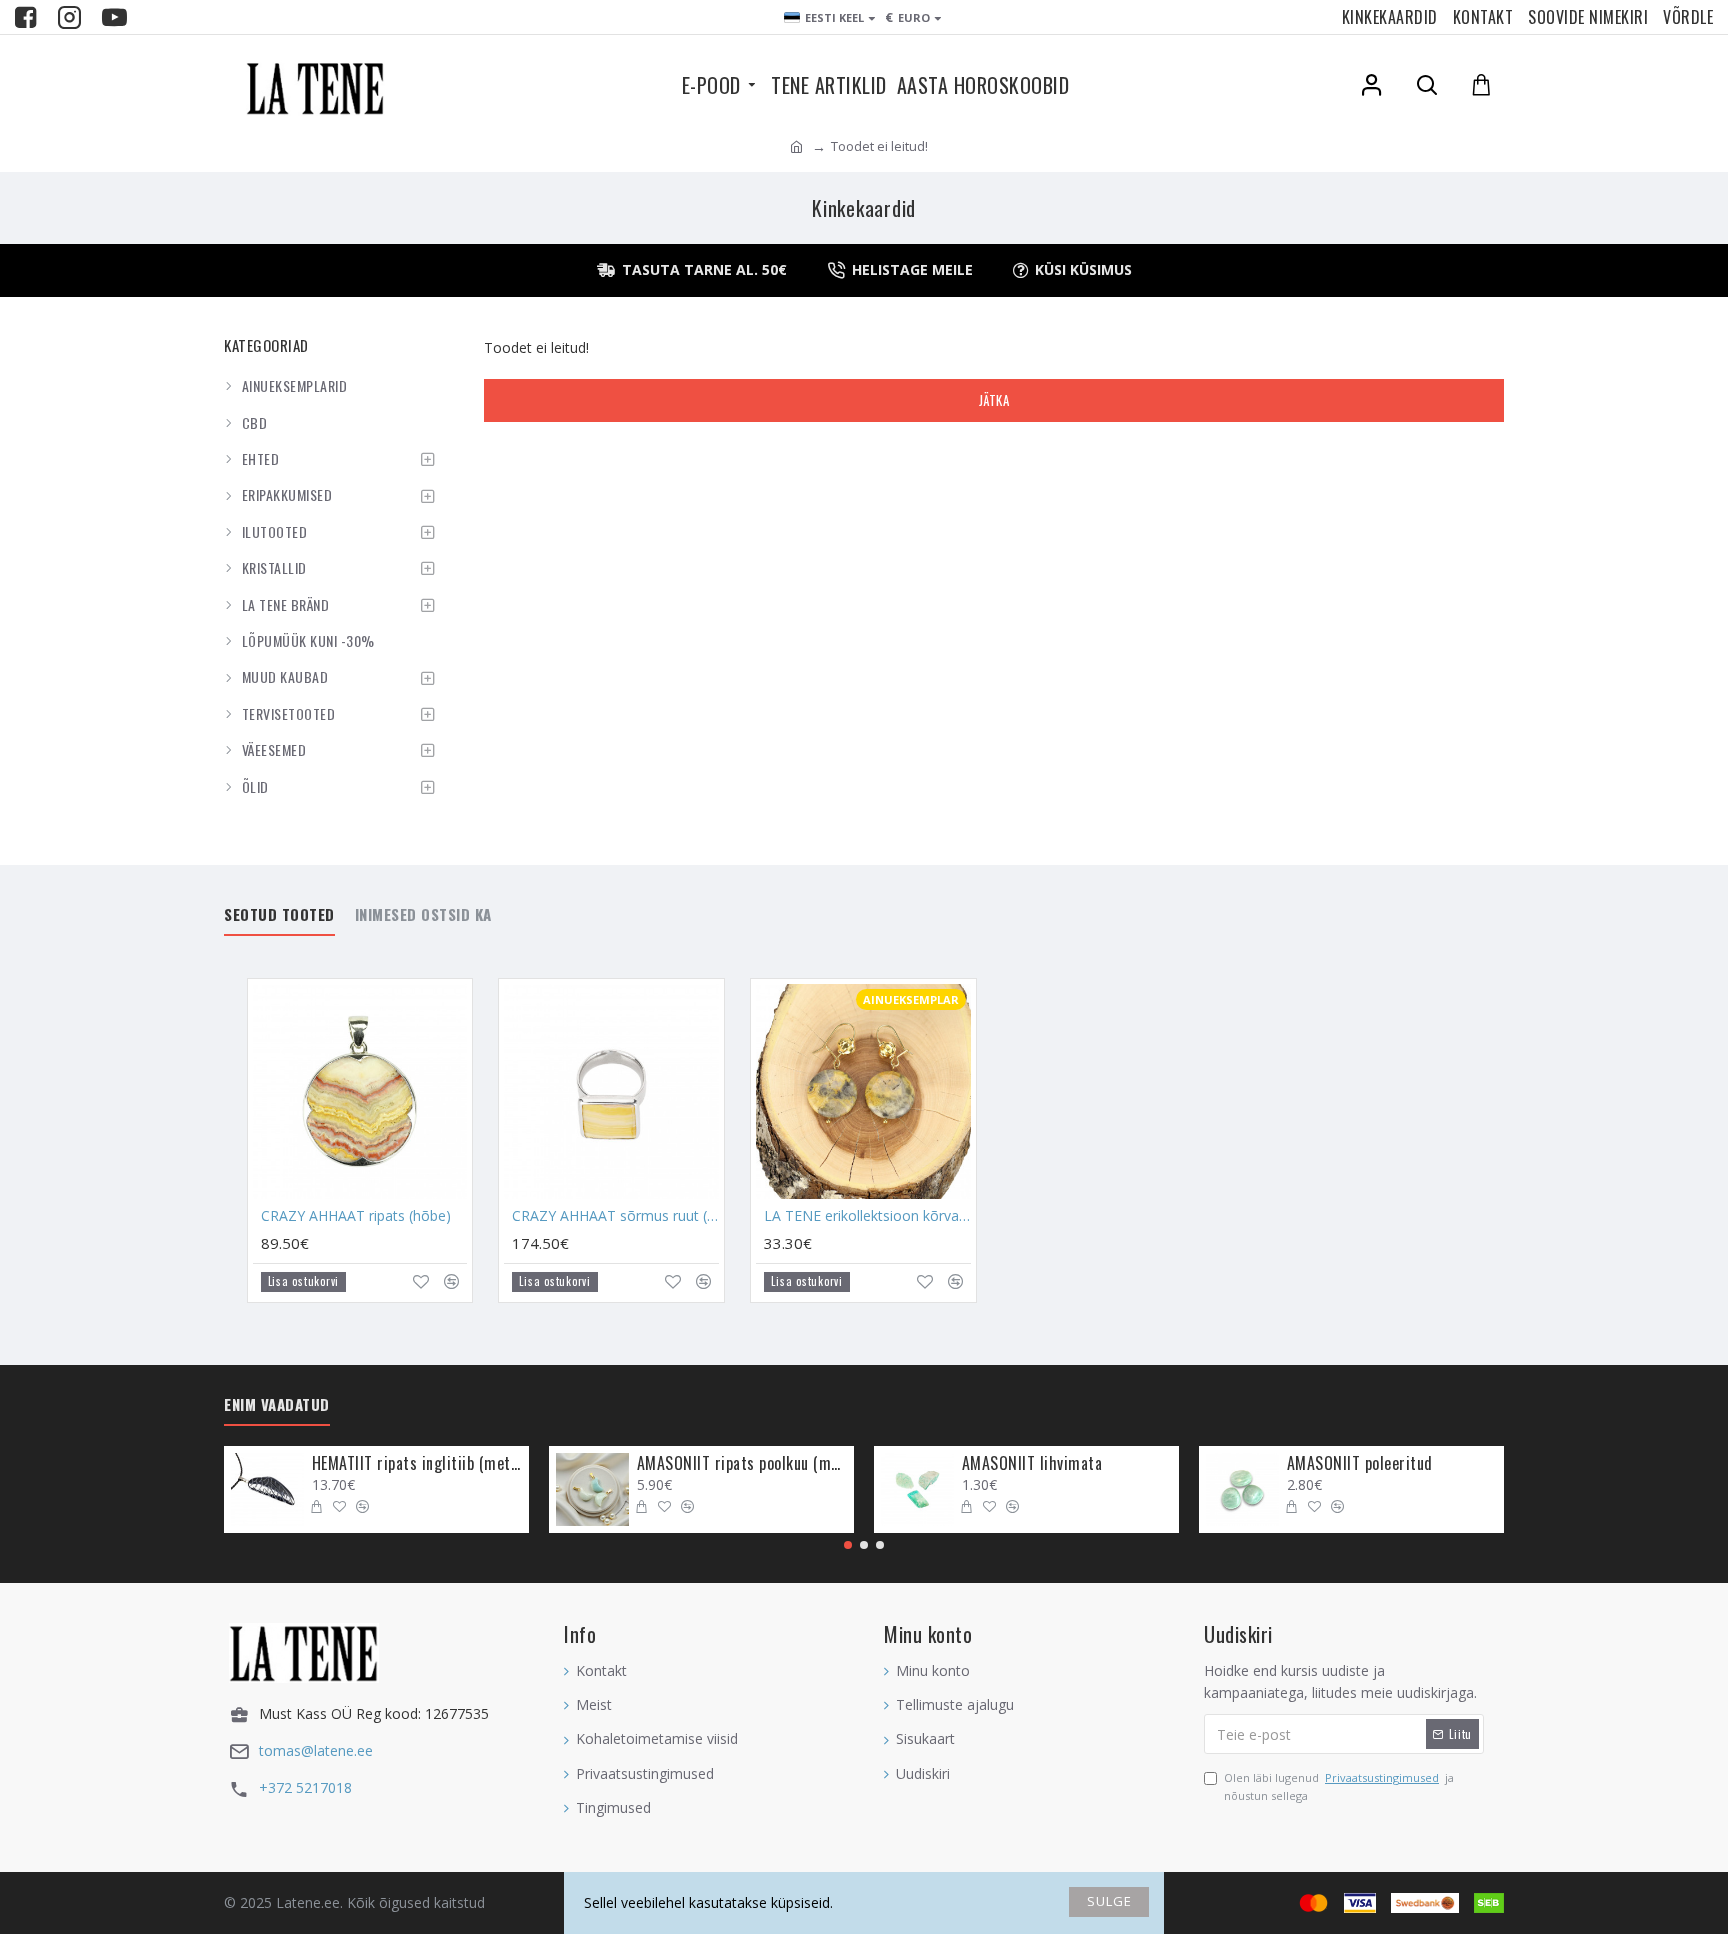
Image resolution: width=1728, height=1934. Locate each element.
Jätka (994, 400)
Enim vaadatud (277, 1405)
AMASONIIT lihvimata (1032, 1463)
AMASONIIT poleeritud (1360, 1463)
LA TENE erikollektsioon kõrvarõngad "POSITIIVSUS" (867, 1216)
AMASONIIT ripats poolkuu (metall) (742, 1463)
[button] (848, 1545)
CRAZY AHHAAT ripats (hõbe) (356, 1216)
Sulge (1109, 1901)
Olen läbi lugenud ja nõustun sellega (1339, 1786)
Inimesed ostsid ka (423, 915)
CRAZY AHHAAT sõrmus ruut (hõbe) (615, 1216)
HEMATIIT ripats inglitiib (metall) (417, 1463)
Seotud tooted (279, 915)
